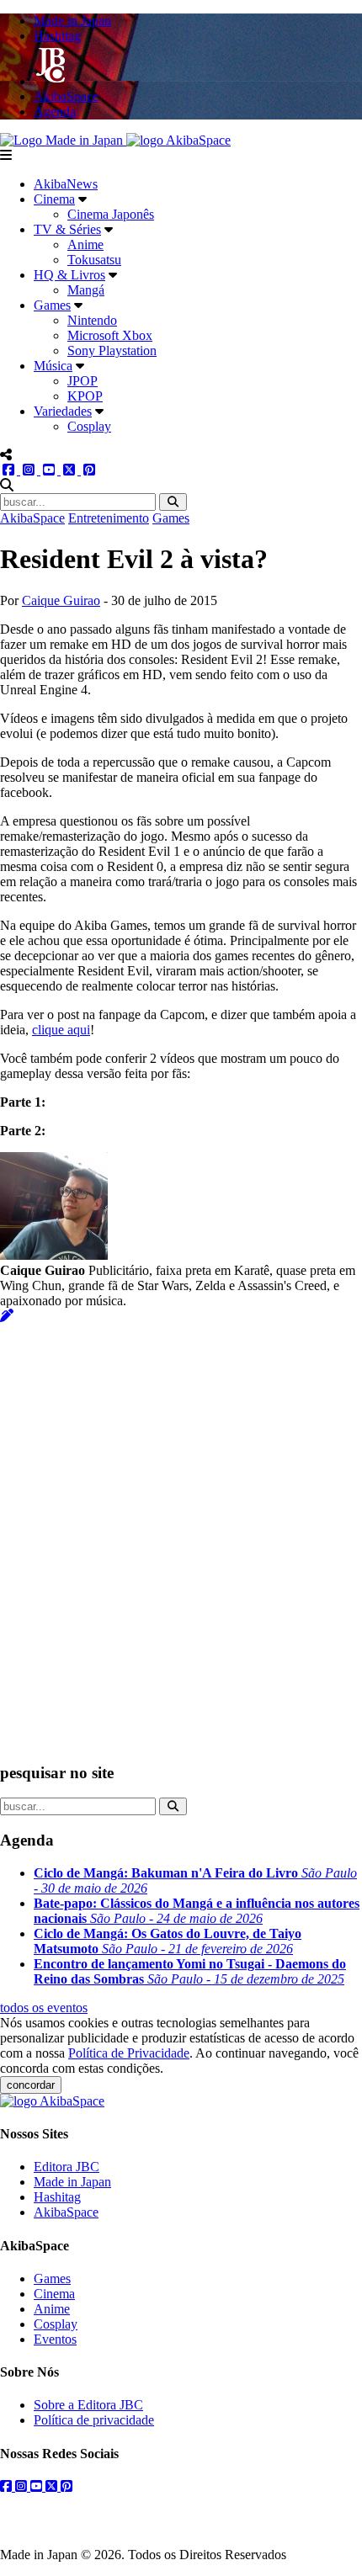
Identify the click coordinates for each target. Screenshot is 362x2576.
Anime (85, 244)
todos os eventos (44, 2008)
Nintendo (92, 320)
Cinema (54, 199)
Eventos (55, 2339)
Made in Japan (72, 2182)
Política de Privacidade (129, 2053)
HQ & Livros (69, 275)
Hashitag (57, 2197)
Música (53, 366)
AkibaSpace (32, 518)
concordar (31, 2085)
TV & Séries (67, 229)
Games (52, 305)
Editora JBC (67, 2167)
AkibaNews (66, 184)
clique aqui (61, 1030)
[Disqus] (181, 1534)
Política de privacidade (94, 2420)
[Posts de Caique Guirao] (7, 1316)
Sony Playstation (112, 351)
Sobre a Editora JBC (88, 2405)
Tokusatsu (94, 260)
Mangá (86, 290)
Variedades (63, 411)
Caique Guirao (61, 600)
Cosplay (89, 426)
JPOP (83, 381)
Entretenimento (109, 518)
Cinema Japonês (111, 214)
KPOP (85, 396)
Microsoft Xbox (110, 335)
